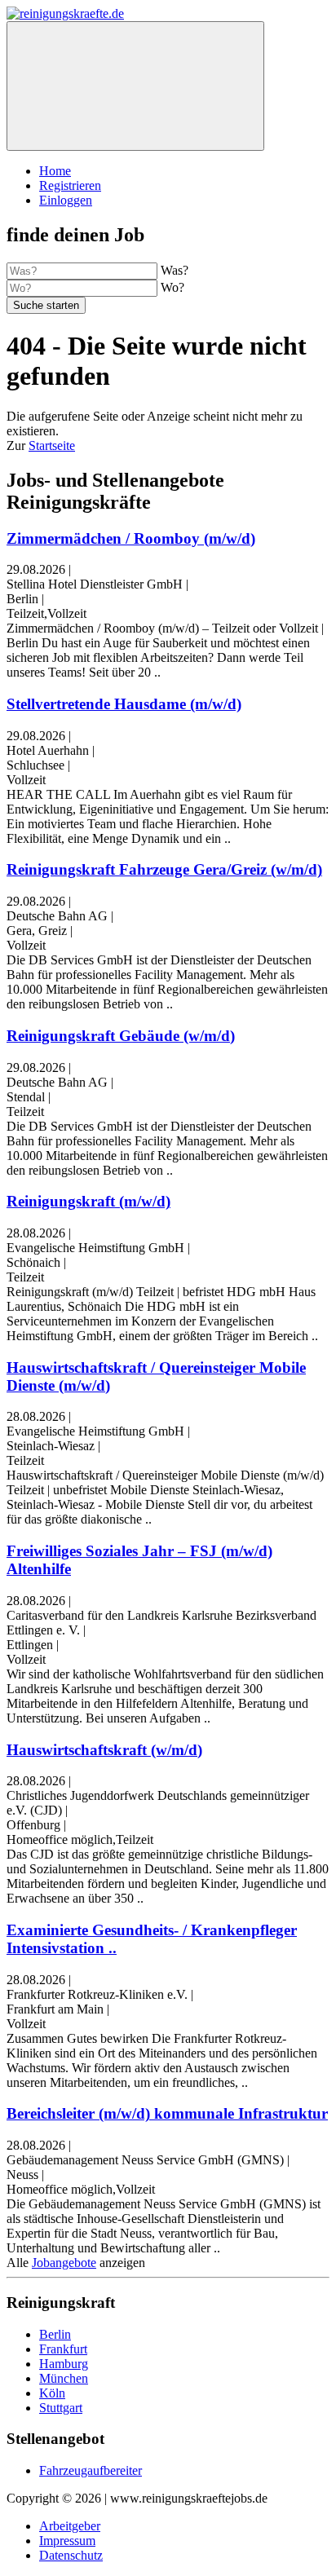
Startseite (52, 446)
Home (55, 171)
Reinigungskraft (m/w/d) (88, 1201)
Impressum (67, 2541)
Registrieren (70, 185)
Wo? (172, 287)
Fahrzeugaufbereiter (91, 2470)
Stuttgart (61, 2408)
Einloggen (66, 200)
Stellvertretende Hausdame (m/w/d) (124, 704)
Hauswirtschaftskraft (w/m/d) (104, 1750)
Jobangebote (64, 2263)
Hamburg (64, 2364)
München (64, 2378)
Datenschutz (71, 2555)
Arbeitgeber (70, 2526)
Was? (175, 270)
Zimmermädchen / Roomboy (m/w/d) (131, 538)
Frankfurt (63, 2349)
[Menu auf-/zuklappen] (135, 86)
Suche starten (46, 305)
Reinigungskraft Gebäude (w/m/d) (121, 1036)
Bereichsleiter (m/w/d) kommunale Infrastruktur (167, 2113)
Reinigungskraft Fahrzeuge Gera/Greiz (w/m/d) (164, 869)
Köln (52, 2393)
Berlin (55, 2334)
